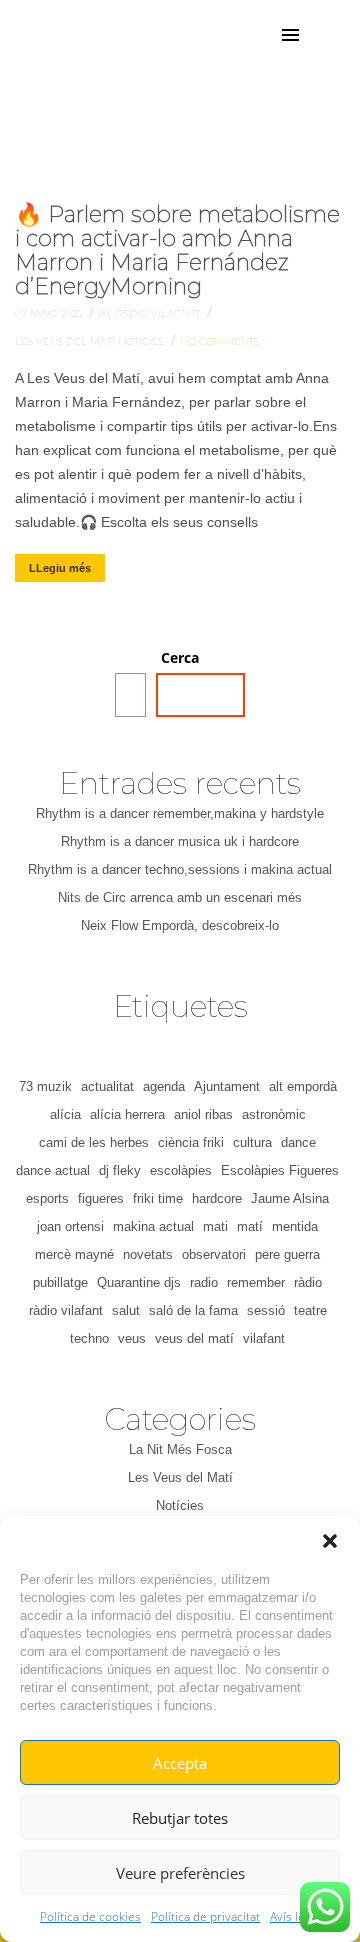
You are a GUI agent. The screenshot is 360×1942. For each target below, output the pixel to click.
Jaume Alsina (290, 1198)
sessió (266, 1310)
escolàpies (181, 1170)
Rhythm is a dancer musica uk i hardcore (180, 841)
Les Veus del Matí (66, 341)
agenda (164, 1086)
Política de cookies (90, 1916)
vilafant (264, 1338)
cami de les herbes (94, 1142)
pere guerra (287, 1254)
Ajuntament (227, 1086)
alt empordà (303, 1086)
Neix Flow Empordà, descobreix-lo (180, 925)
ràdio (308, 1282)
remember (256, 1282)
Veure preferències (180, 1873)
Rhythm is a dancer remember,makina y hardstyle (180, 813)
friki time (158, 1198)
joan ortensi (70, 1226)
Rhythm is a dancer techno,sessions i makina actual (180, 869)
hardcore (217, 1198)
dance (298, 1142)
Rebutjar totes (180, 1818)
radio (204, 1282)
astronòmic (274, 1114)
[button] (330, 1541)
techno (89, 1338)
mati (215, 1226)
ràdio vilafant (66, 1310)
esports (47, 1198)
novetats (148, 1254)
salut (126, 1310)
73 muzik (45, 1086)
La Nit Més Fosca (180, 1449)
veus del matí (194, 1338)
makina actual (153, 1226)
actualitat (107, 1086)
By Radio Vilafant (150, 313)
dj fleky (120, 1170)
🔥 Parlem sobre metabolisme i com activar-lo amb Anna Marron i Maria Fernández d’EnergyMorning (177, 251)
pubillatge (60, 1282)
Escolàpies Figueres (280, 1170)
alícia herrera (127, 1114)
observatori (214, 1254)
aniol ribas (203, 1114)
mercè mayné (74, 1254)
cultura (252, 1142)
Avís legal (295, 1916)
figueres (101, 1198)
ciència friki (191, 1142)
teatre (310, 1310)
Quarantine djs (139, 1282)
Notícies (142, 341)
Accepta (180, 1763)
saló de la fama (193, 1310)
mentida (295, 1226)
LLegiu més (60, 568)
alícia (65, 1114)
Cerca (180, 657)
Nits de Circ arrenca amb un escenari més (180, 897)
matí (250, 1226)
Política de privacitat (205, 1916)
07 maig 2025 (50, 313)
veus (132, 1338)
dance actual (53, 1170)
